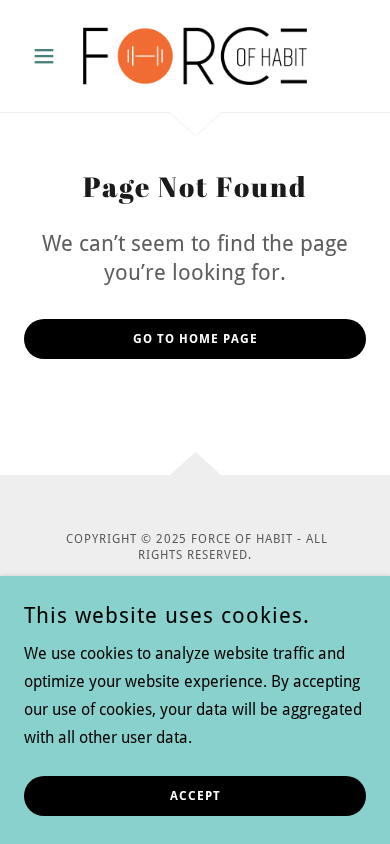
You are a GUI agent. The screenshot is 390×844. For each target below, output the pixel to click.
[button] (49, 56)
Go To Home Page (195, 339)
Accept (195, 796)
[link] (195, 56)
